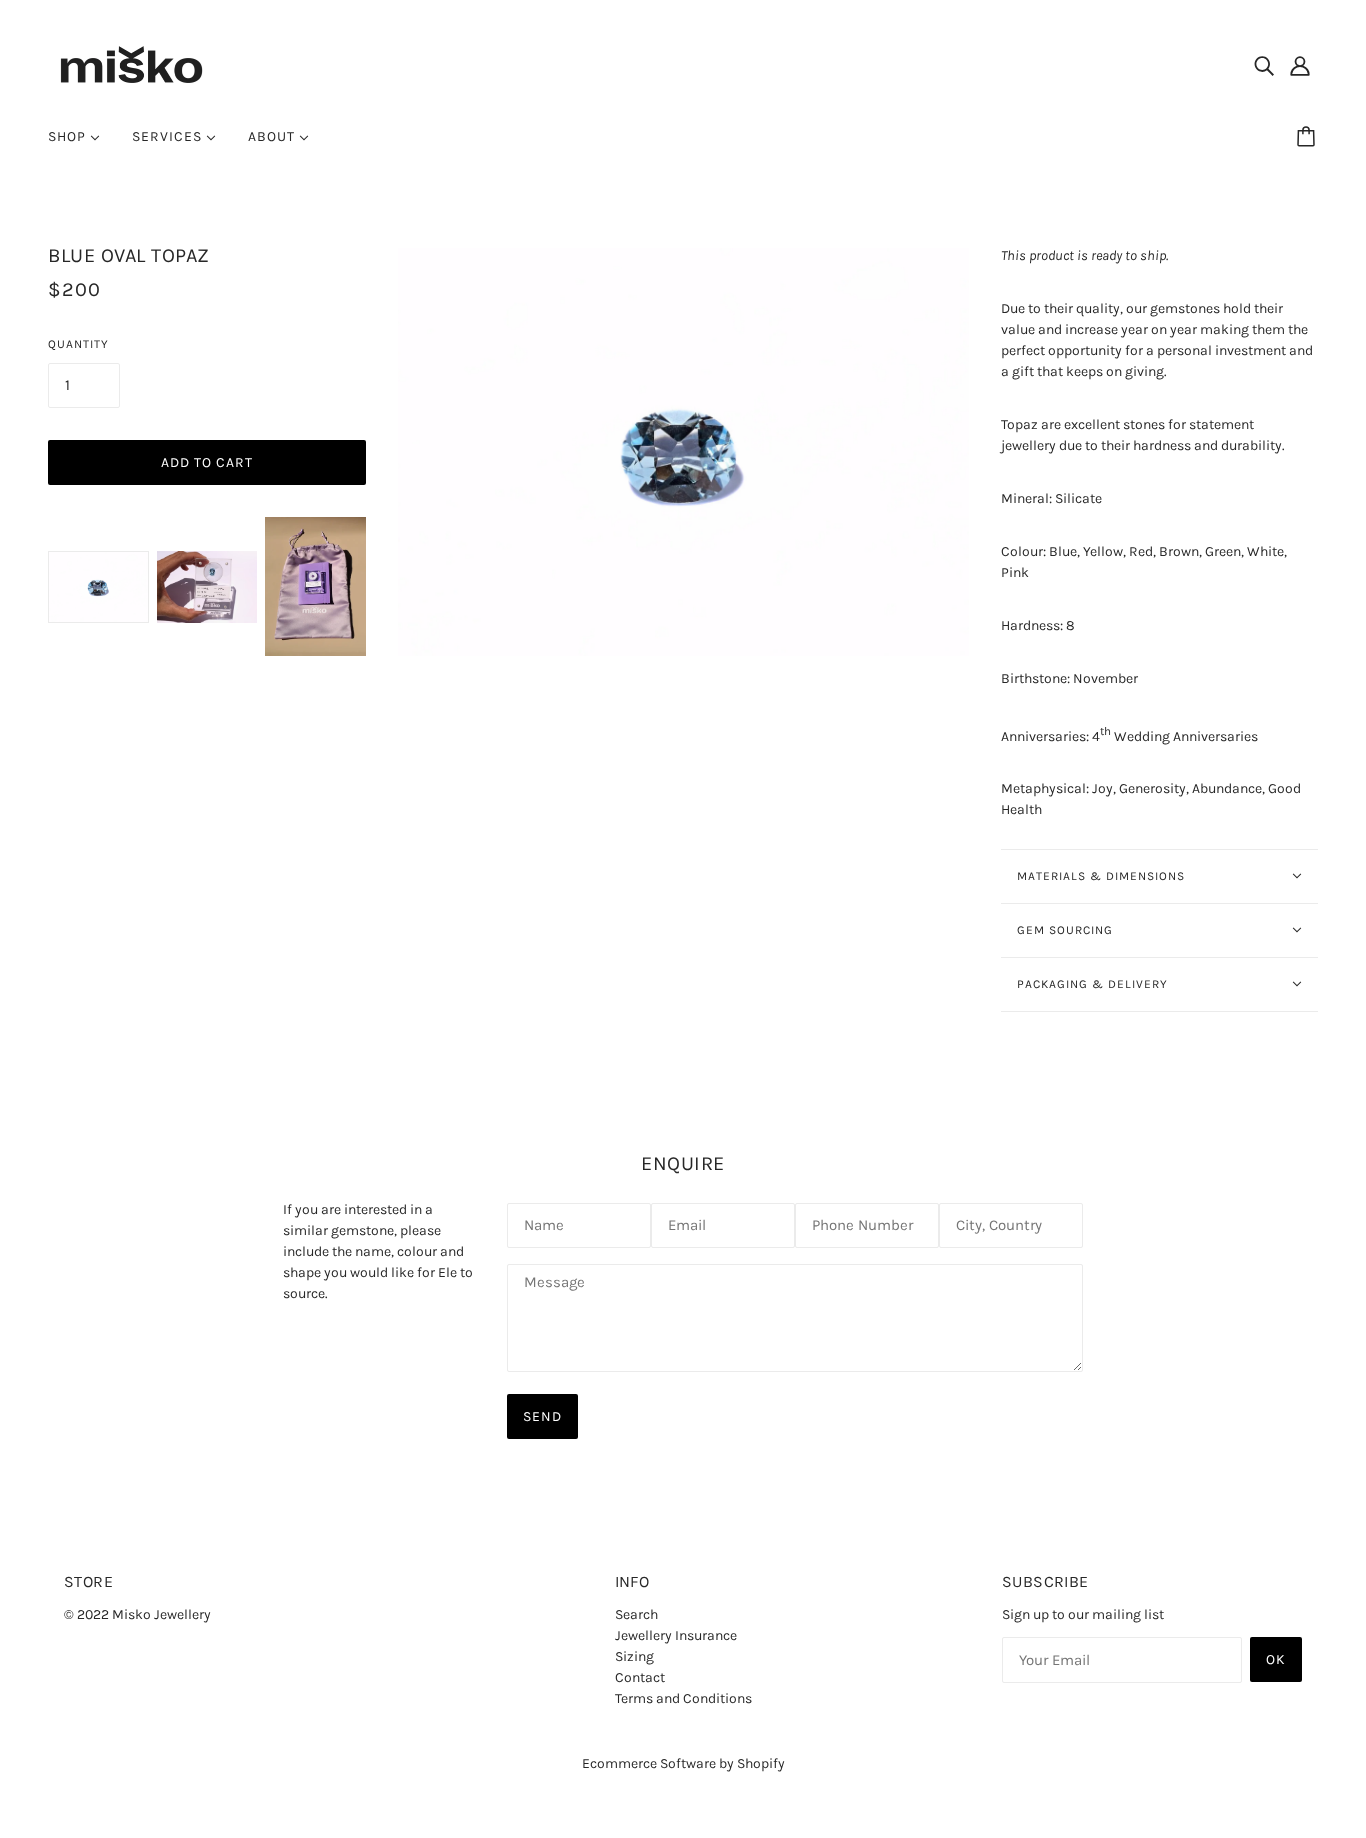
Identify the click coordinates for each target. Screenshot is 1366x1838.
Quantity (78, 344)
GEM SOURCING (1065, 930)
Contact (640, 1677)
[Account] (1300, 65)
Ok (1276, 1659)
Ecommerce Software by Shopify (683, 1763)
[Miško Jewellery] (131, 63)
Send (542, 1416)
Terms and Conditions (683, 1698)
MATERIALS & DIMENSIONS (1101, 876)
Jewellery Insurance (676, 1635)
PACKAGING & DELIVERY (1092, 984)
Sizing (634, 1656)
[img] (1264, 65)
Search (636, 1614)
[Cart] (1309, 137)
